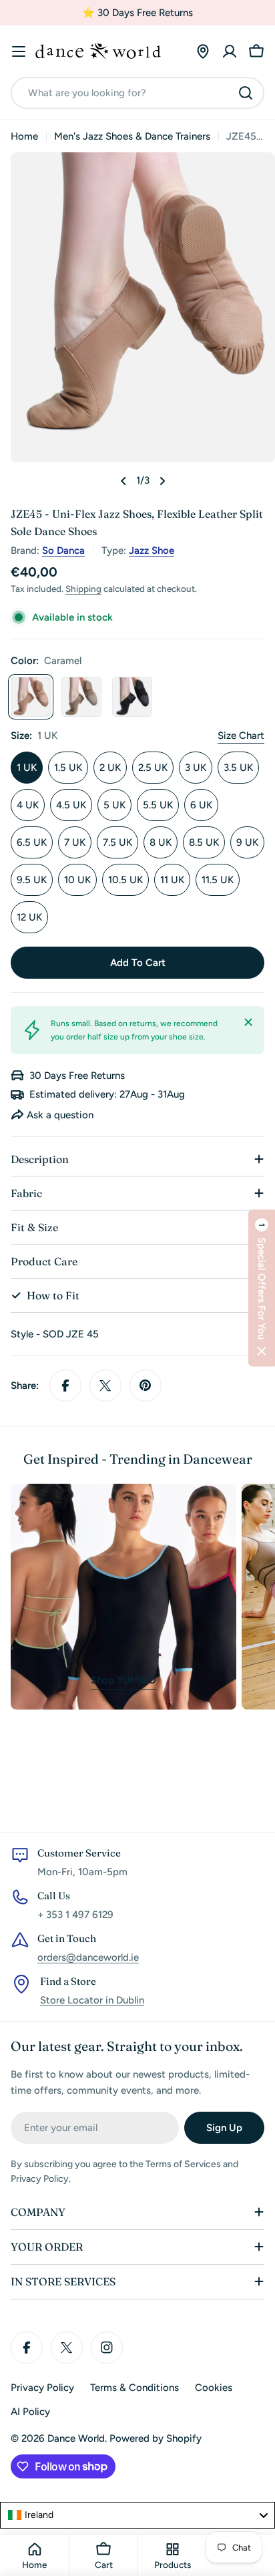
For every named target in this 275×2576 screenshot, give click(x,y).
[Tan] (81, 697)
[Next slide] (162, 481)
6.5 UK (32, 842)
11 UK (172, 880)
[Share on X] (105, 1386)
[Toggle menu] (19, 51)
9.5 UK (32, 880)
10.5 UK (125, 880)
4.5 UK (71, 805)
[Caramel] (31, 697)
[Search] (246, 93)
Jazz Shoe (152, 550)
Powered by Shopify (156, 2438)
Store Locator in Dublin (92, 2000)
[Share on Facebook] (65, 1386)
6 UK (201, 805)
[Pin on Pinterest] (146, 1386)
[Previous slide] (123, 481)
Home (24, 136)
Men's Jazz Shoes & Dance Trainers (132, 136)
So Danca (63, 550)
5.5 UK (158, 805)
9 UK (247, 842)
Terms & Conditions (134, 2388)
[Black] (132, 697)
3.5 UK (238, 768)
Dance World (76, 2438)
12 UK (29, 917)
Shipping (83, 589)
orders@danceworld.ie (88, 1957)
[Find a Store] (203, 51)
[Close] (248, 1022)
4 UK (28, 805)
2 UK (110, 768)
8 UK (161, 842)
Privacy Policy (42, 2388)
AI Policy (30, 2412)
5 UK (114, 805)
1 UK (27, 768)
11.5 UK (218, 880)
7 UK (75, 842)
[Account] (230, 51)
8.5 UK (204, 842)
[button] (262, 1288)
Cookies (214, 2388)
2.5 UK (153, 768)
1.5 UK (68, 768)
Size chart (241, 736)
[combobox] (137, 93)
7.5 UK (117, 842)
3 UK (196, 768)
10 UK (77, 880)
